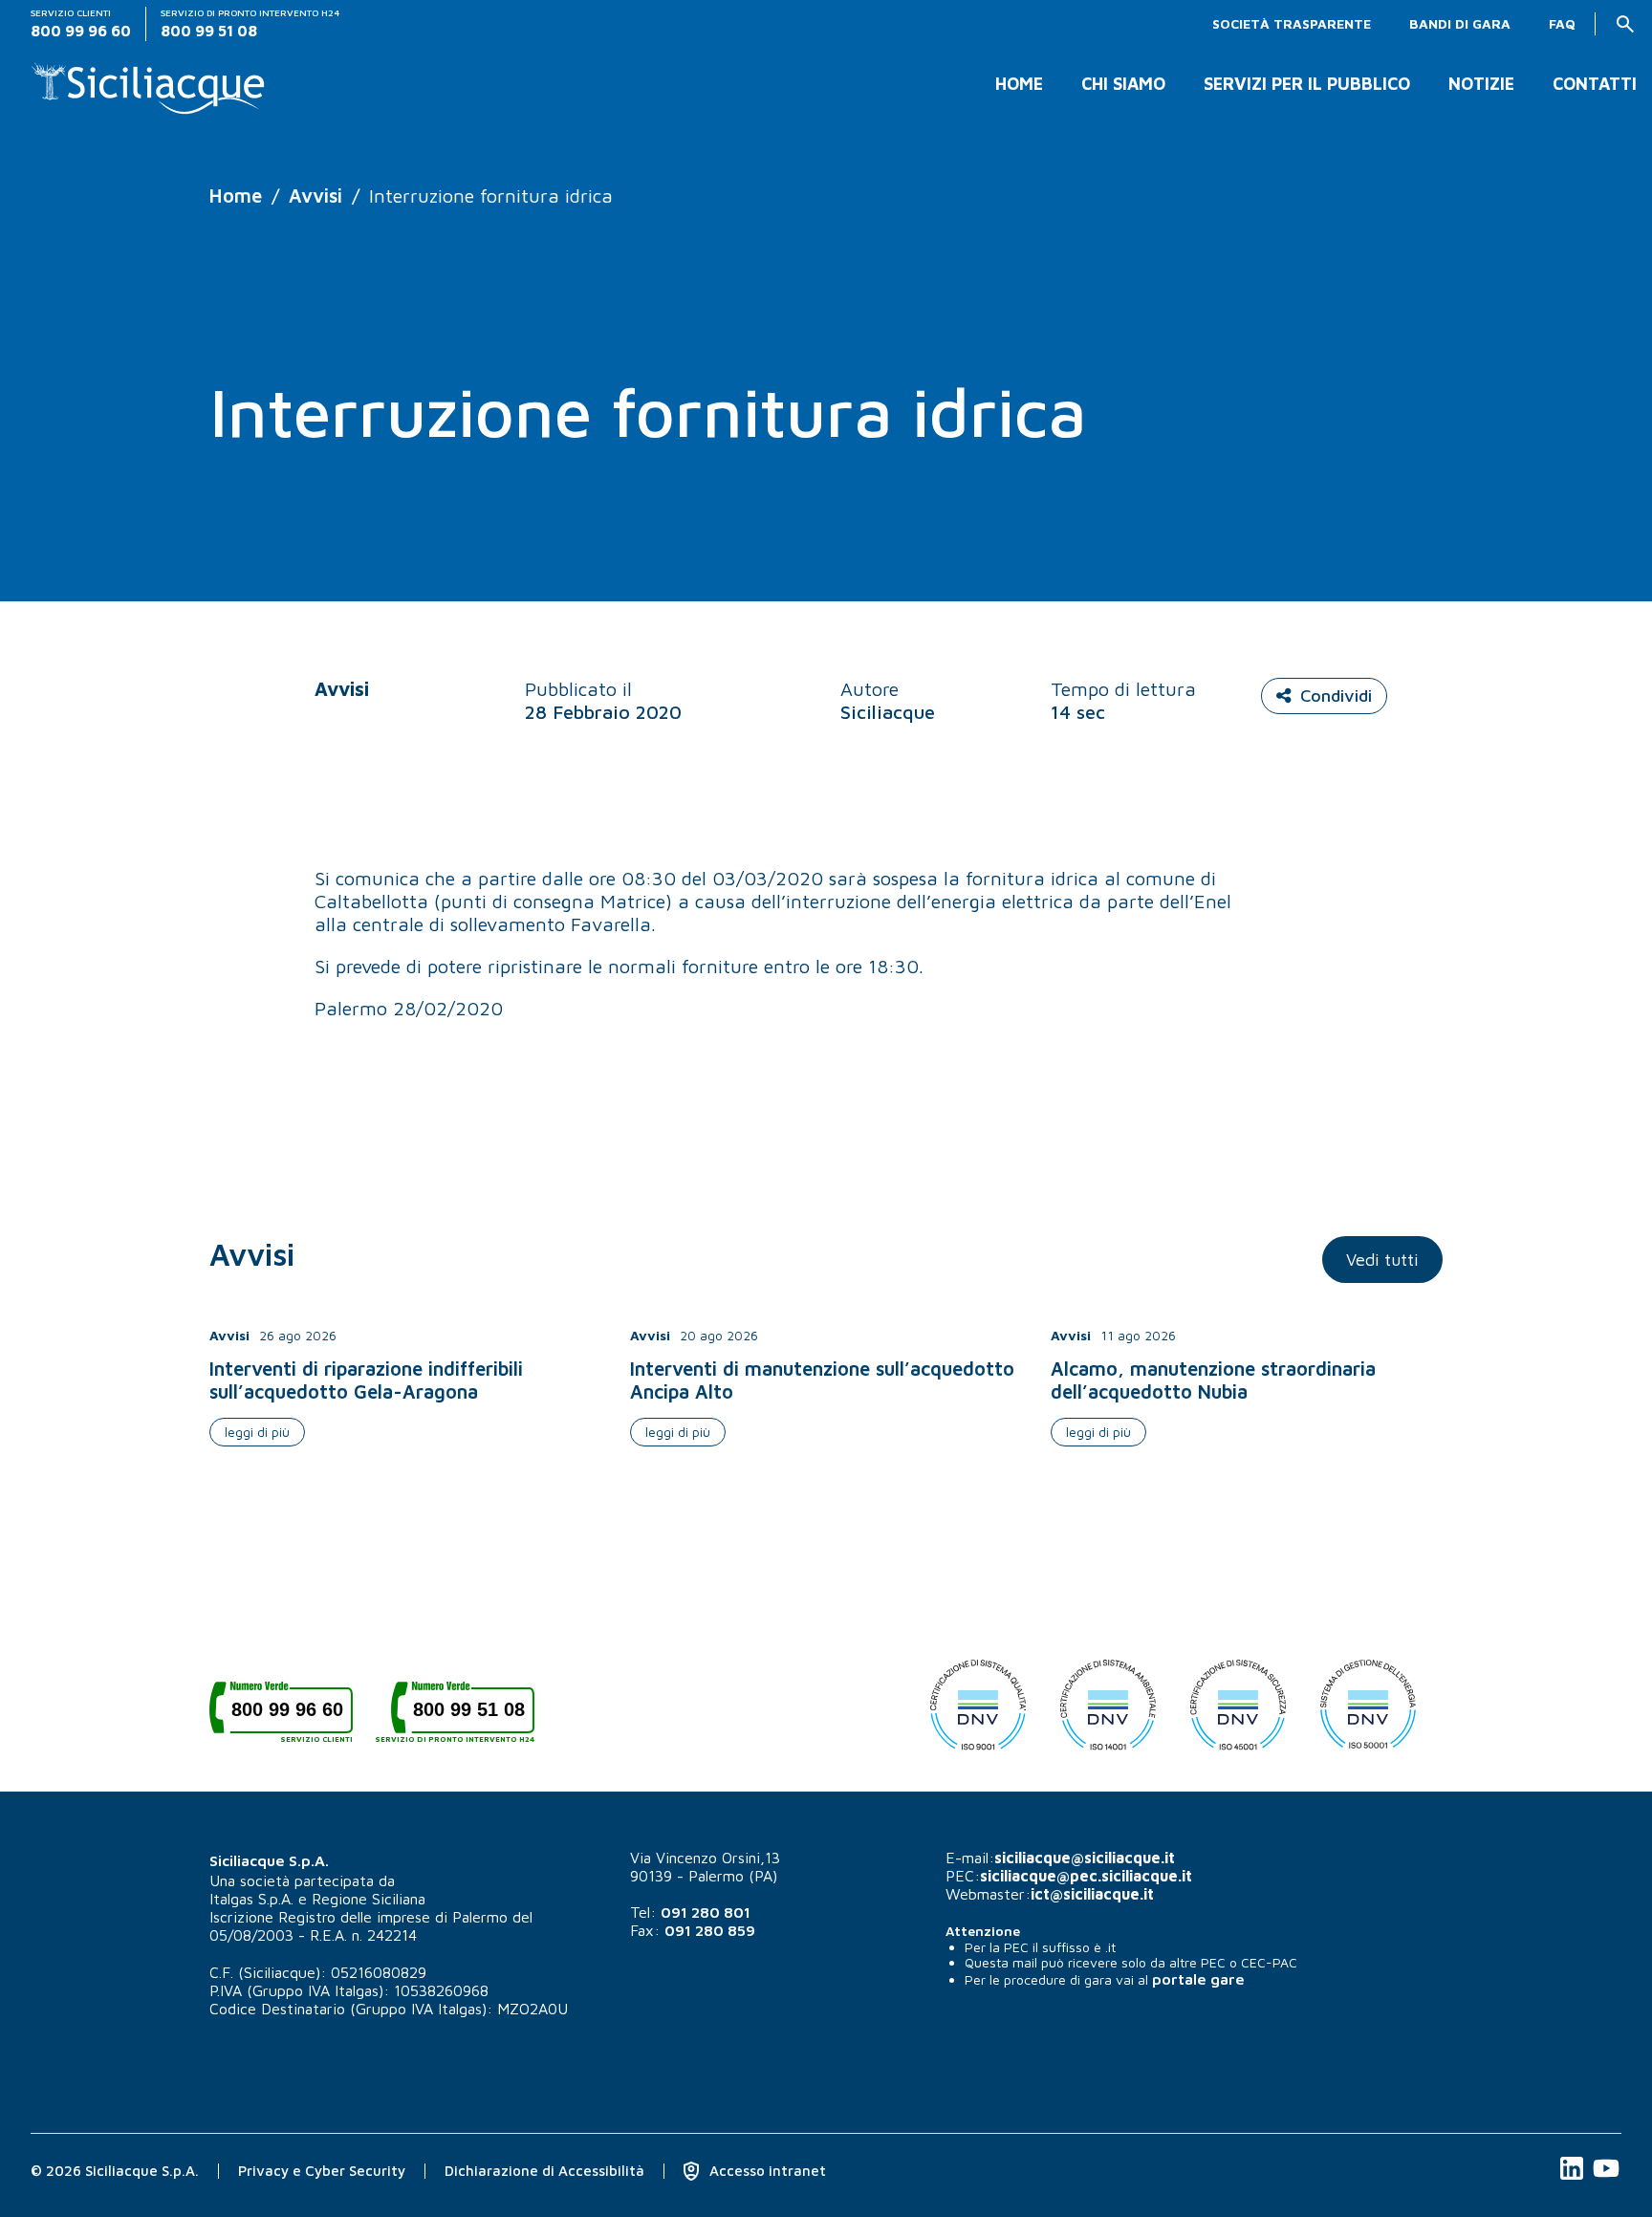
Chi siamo (1123, 84)
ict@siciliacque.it (1092, 1894)
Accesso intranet (766, 2171)
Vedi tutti (1382, 1260)
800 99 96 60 (292, 1717)
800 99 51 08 (463, 1717)
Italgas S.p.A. (251, 1899)
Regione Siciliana (369, 1899)
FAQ (1562, 24)
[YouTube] (1606, 2178)
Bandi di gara (1460, 24)
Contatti (1595, 84)
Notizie (1481, 84)
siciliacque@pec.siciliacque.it (1086, 1876)
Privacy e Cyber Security (322, 2171)
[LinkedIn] (1574, 2178)
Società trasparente (1292, 24)
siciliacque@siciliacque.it (1085, 1858)
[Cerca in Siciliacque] (1625, 24)
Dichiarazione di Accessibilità (544, 2171)
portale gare (1198, 1979)
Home (1019, 84)
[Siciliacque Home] (149, 81)
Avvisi (315, 196)
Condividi (1336, 696)
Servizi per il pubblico (1307, 84)
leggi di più (257, 1432)
